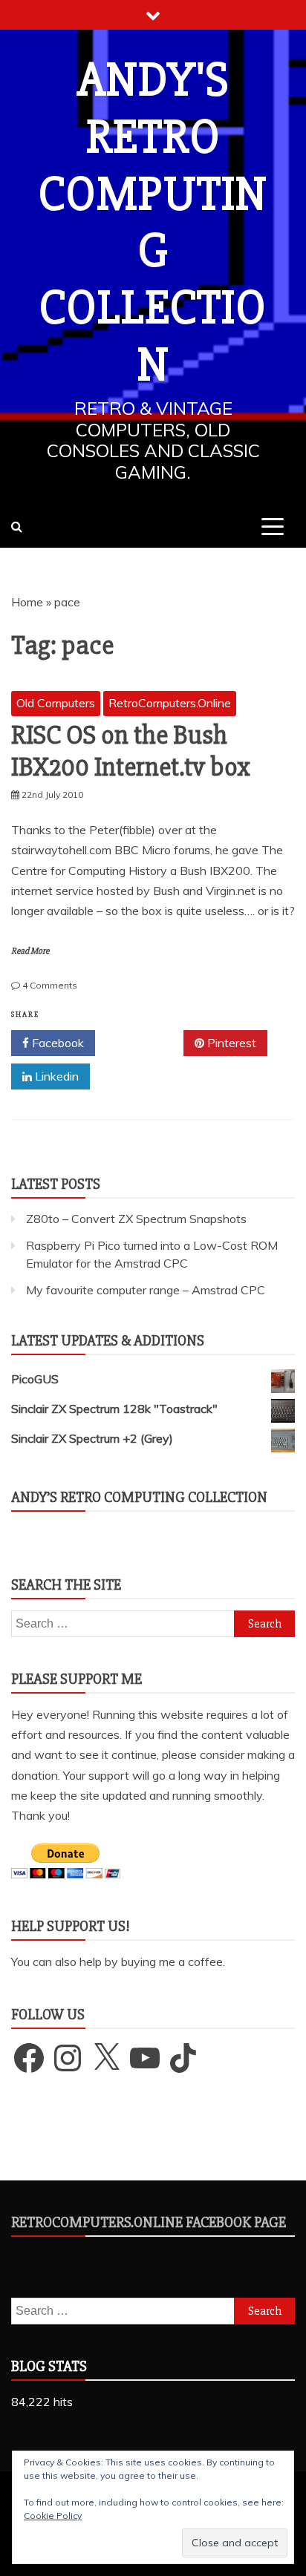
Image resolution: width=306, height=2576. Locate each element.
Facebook (56, 1043)
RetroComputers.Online (170, 703)
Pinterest (230, 1043)
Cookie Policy (53, 2516)
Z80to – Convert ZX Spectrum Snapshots (136, 1219)
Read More (30, 951)
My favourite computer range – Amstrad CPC (146, 1290)
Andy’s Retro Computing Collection (139, 1497)
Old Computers (56, 703)
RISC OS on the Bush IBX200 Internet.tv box (131, 751)
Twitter (144, 1043)
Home (27, 602)
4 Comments (50, 985)
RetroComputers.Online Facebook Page (149, 2222)
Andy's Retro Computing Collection (153, 223)
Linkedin (55, 1076)
